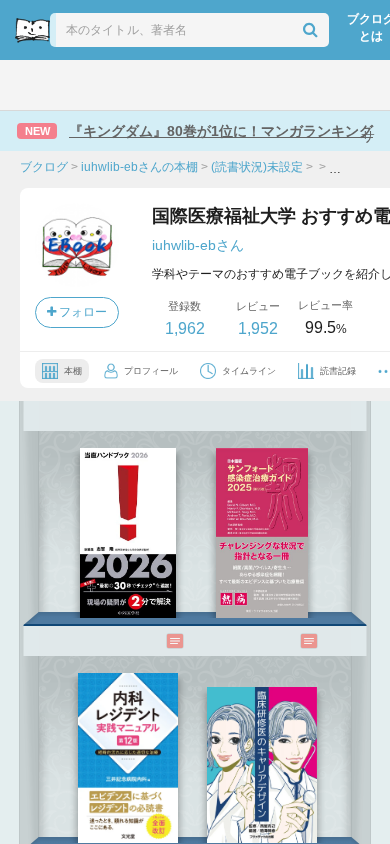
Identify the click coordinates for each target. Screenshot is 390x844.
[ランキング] (125, 85)
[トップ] (31, 85)
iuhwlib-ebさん (198, 245)
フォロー (81, 312)
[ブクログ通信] (266, 85)
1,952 (258, 328)
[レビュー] (155, 641)
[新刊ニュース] (77, 85)
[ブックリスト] (174, 85)
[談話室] (220, 85)
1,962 (185, 328)
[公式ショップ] (315, 85)
